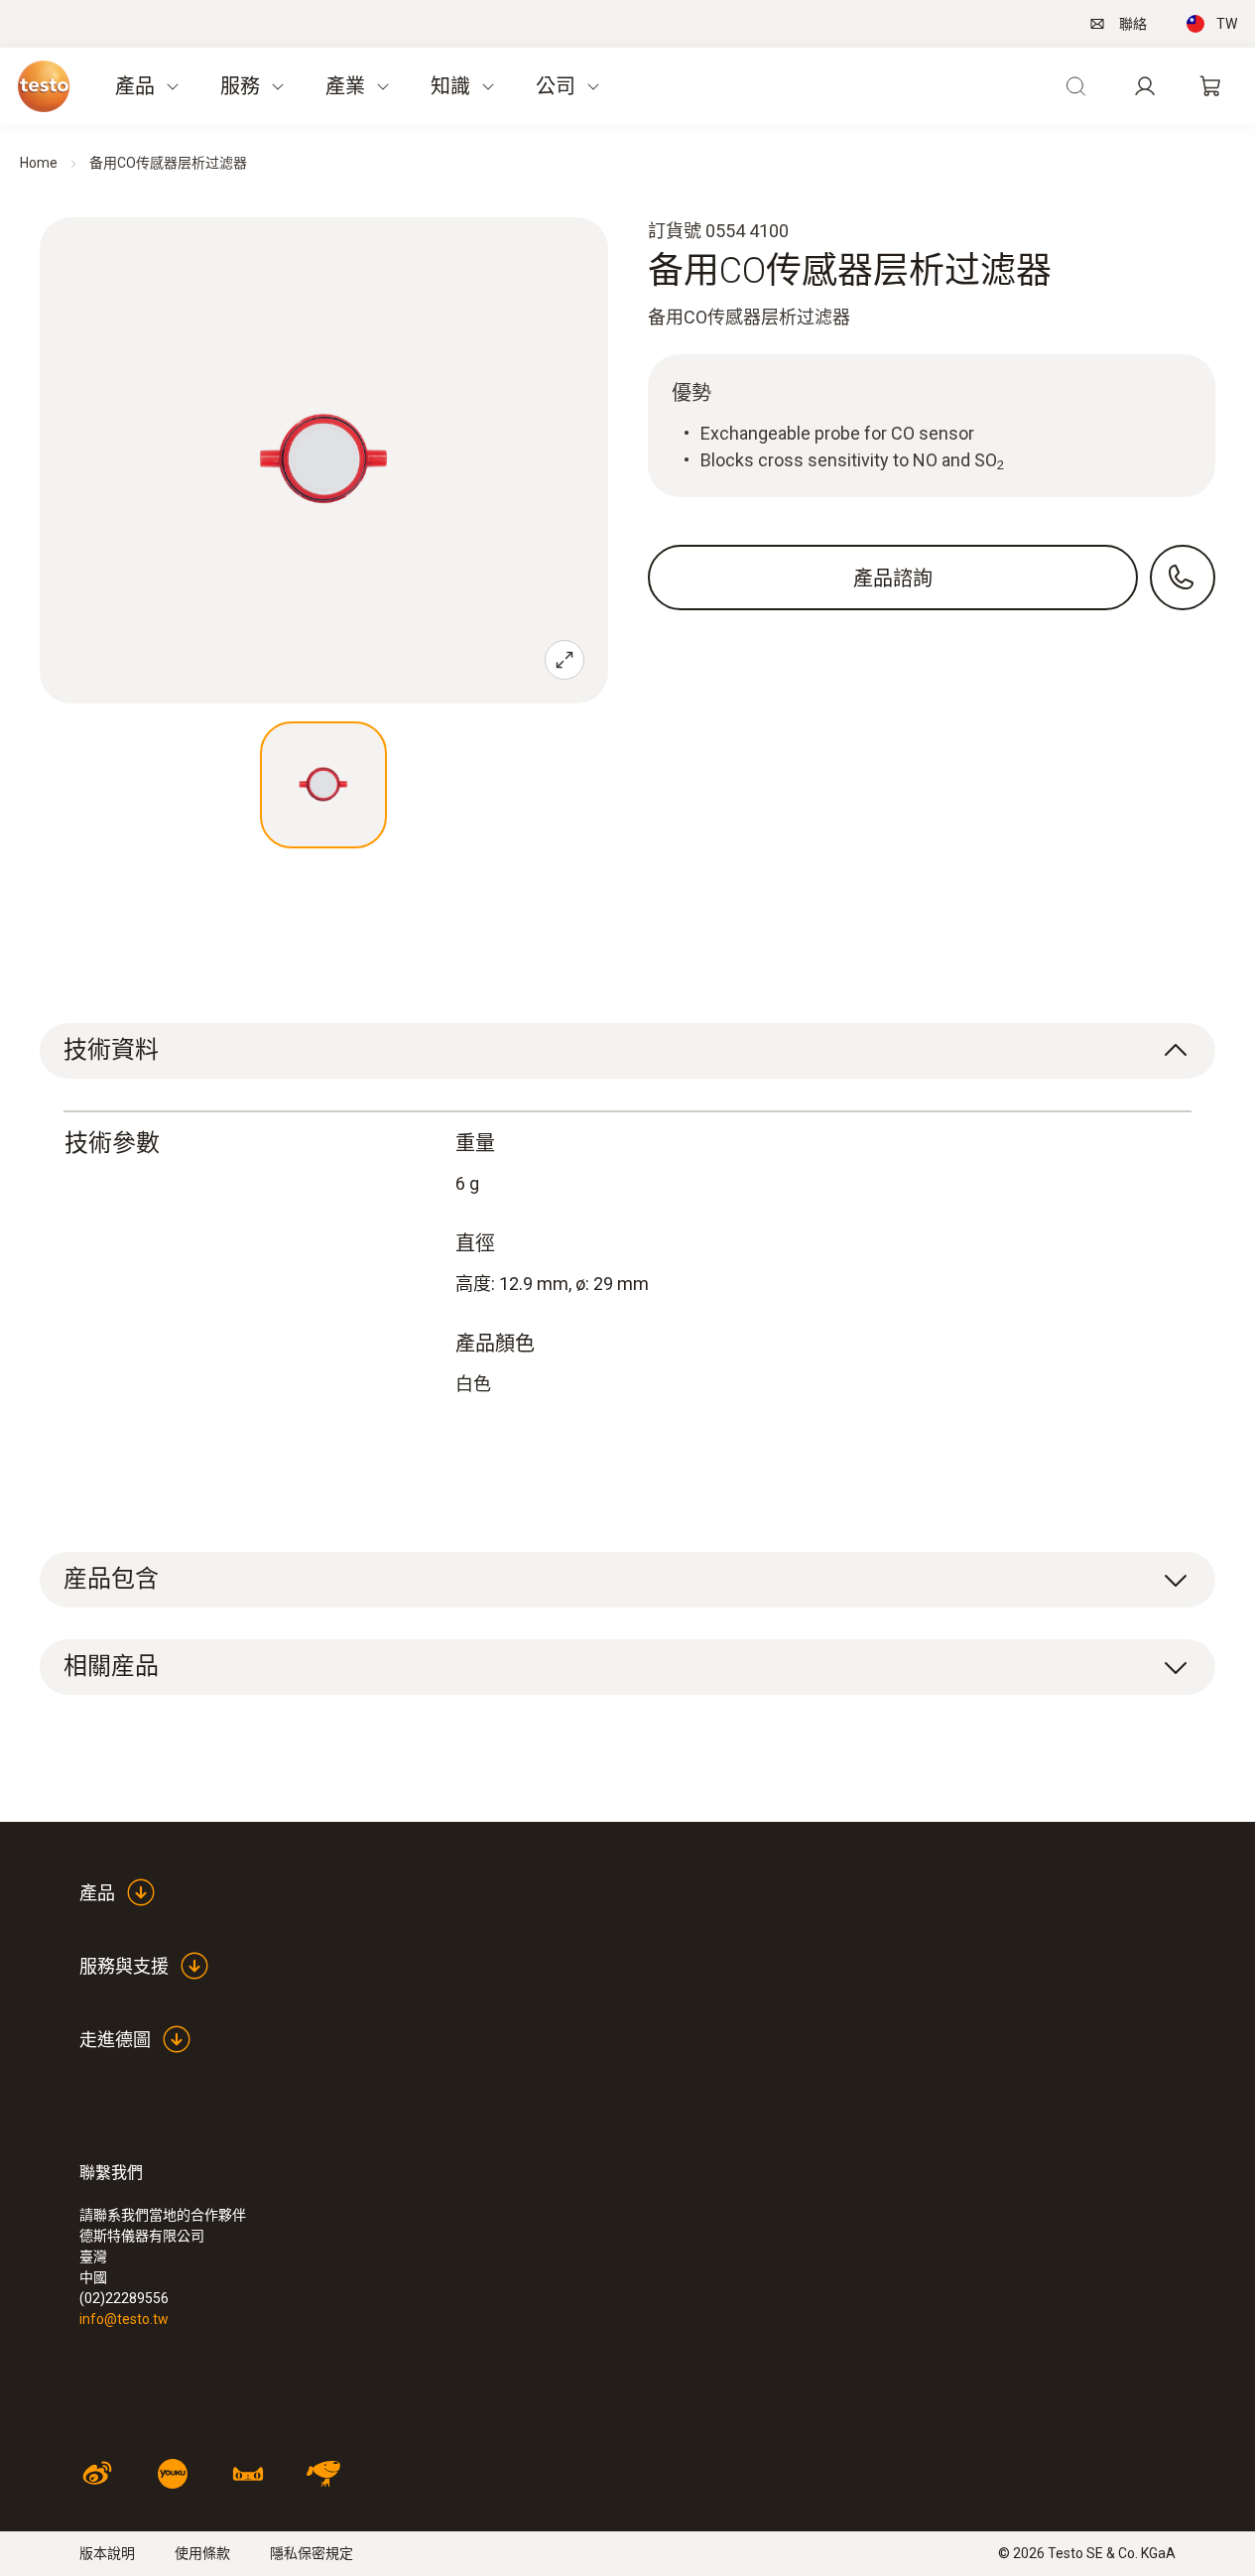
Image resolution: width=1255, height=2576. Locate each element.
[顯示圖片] (323, 785)
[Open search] (1075, 86)
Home (39, 163)
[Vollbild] (565, 660)
